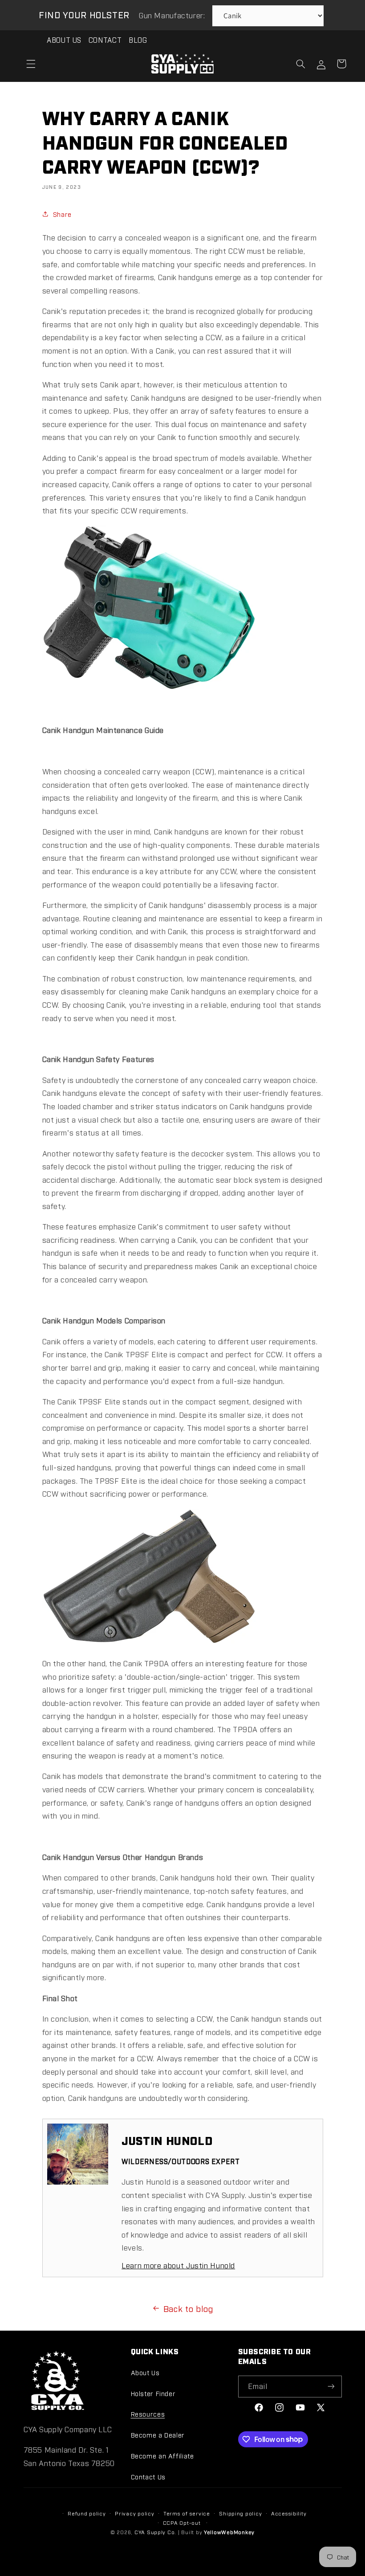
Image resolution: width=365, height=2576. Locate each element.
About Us (145, 2372)
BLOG (138, 40)
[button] (31, 64)
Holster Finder (153, 2393)
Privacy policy (134, 2513)
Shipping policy (240, 2513)
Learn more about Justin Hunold (178, 2265)
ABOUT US (64, 40)
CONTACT (105, 40)
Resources (148, 2414)
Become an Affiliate (162, 2456)
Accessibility (289, 2513)
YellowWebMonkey (229, 2532)
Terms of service (187, 2513)
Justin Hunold (167, 2140)
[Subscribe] (331, 2387)
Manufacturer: (173, 15)
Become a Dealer (158, 2435)
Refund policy (87, 2513)
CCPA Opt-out (182, 2523)
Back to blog (189, 2308)
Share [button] (62, 214)
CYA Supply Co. (156, 2532)
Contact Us (148, 2476)
